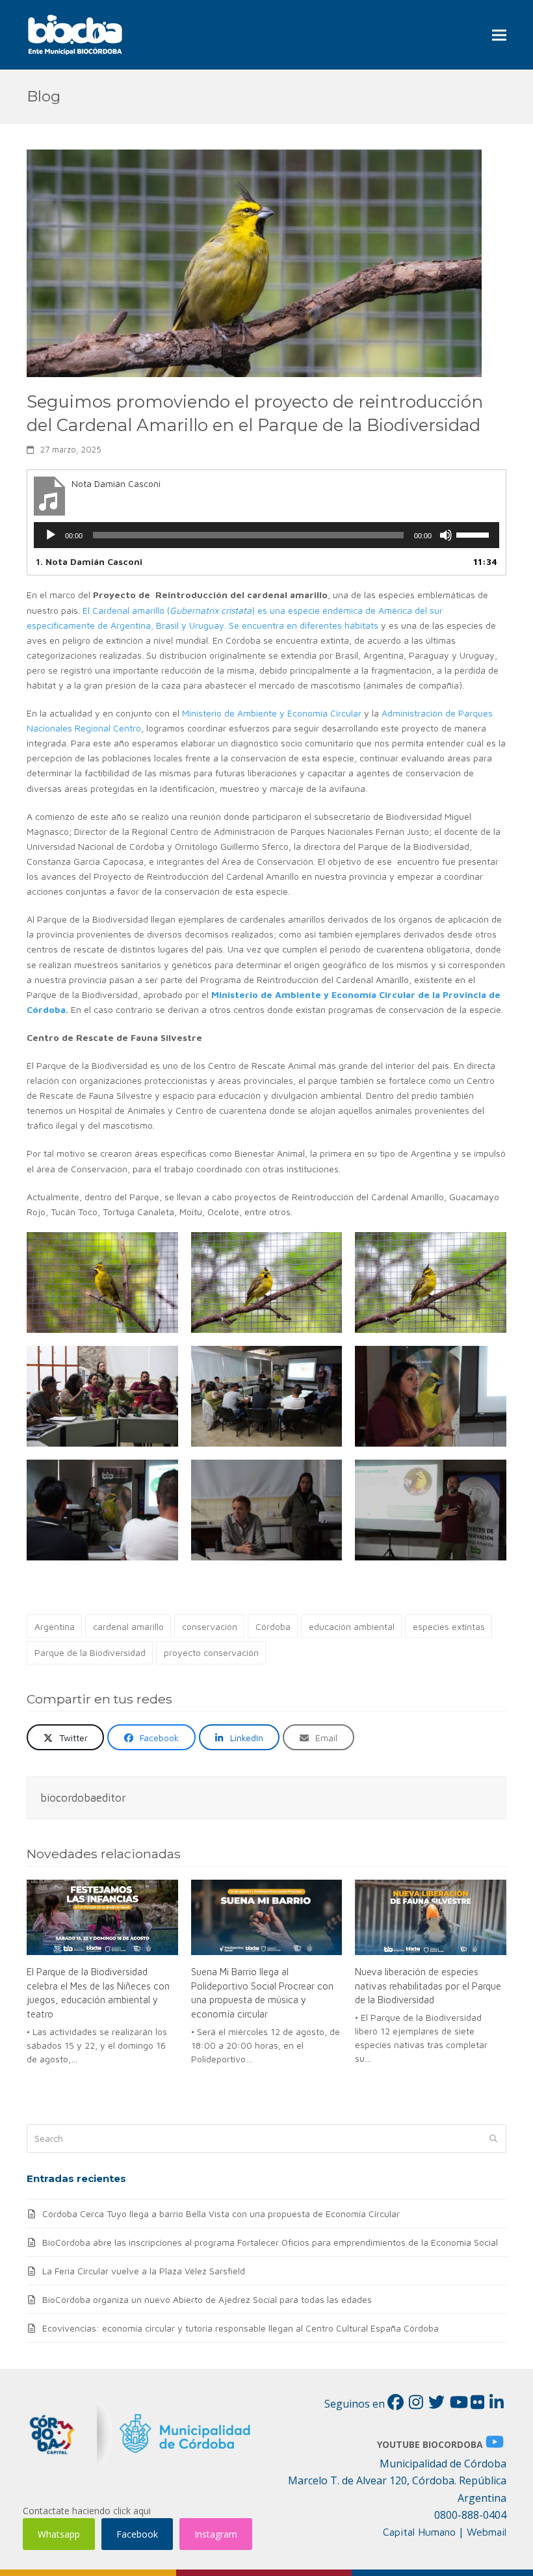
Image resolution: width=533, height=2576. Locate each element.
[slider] (474, 534)
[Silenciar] (446, 535)
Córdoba (273, 1626)
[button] (499, 35)
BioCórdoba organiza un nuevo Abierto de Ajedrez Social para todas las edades (207, 2299)
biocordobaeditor (83, 1797)
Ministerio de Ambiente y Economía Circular (272, 713)
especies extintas (449, 1626)
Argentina (55, 1626)
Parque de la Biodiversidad (90, 1652)
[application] (266, 535)
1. (89, 561)
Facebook (137, 2534)
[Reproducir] (51, 535)
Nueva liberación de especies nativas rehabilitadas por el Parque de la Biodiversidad (428, 1985)
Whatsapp (59, 2534)
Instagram (216, 2534)
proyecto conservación (211, 1652)
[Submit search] (493, 2138)
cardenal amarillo (128, 1626)
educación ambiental (352, 1626)
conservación (210, 1626)
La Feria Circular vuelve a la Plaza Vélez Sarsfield (144, 2271)
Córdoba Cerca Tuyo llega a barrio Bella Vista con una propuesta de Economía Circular (221, 2214)
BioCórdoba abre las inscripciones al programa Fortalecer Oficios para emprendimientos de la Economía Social (270, 2242)
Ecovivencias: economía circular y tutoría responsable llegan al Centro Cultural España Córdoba (240, 2328)
